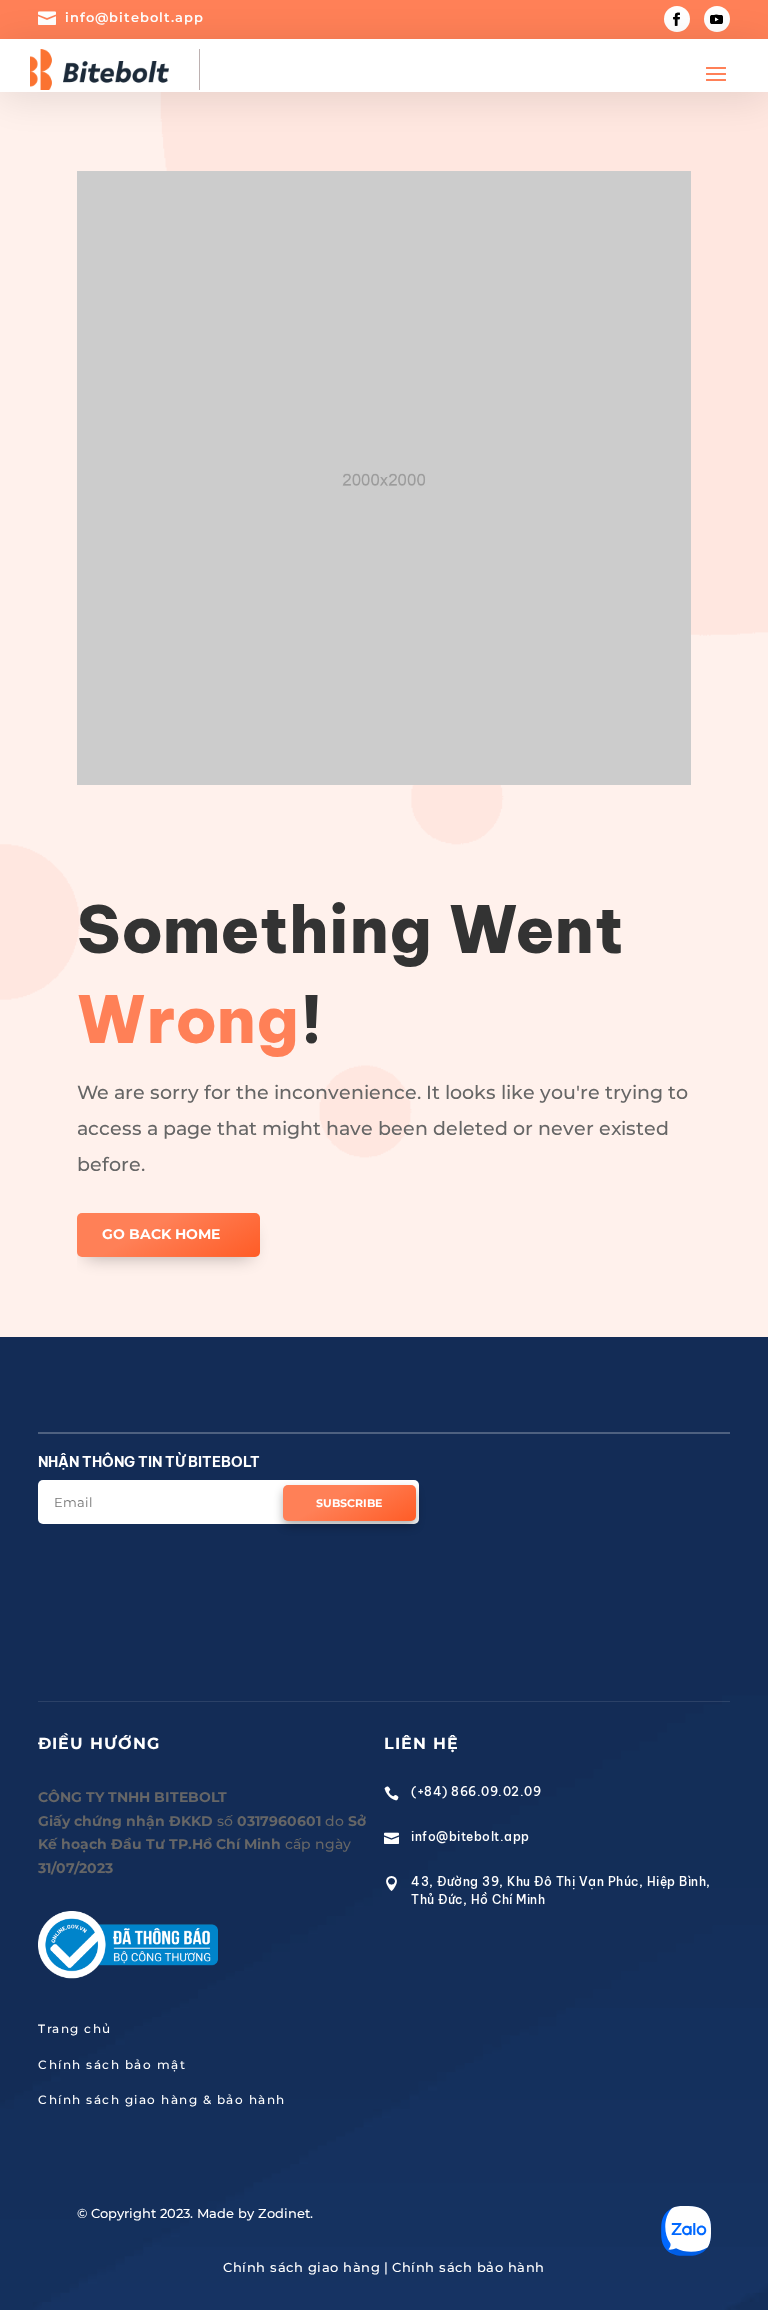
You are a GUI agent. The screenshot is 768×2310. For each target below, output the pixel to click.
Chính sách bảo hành (468, 2267)
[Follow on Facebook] (677, 19)
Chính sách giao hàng (301, 2267)
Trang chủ (75, 2028)
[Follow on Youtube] (717, 19)
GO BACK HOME (161, 1234)
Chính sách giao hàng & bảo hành (162, 2099)
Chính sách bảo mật (112, 2064)
